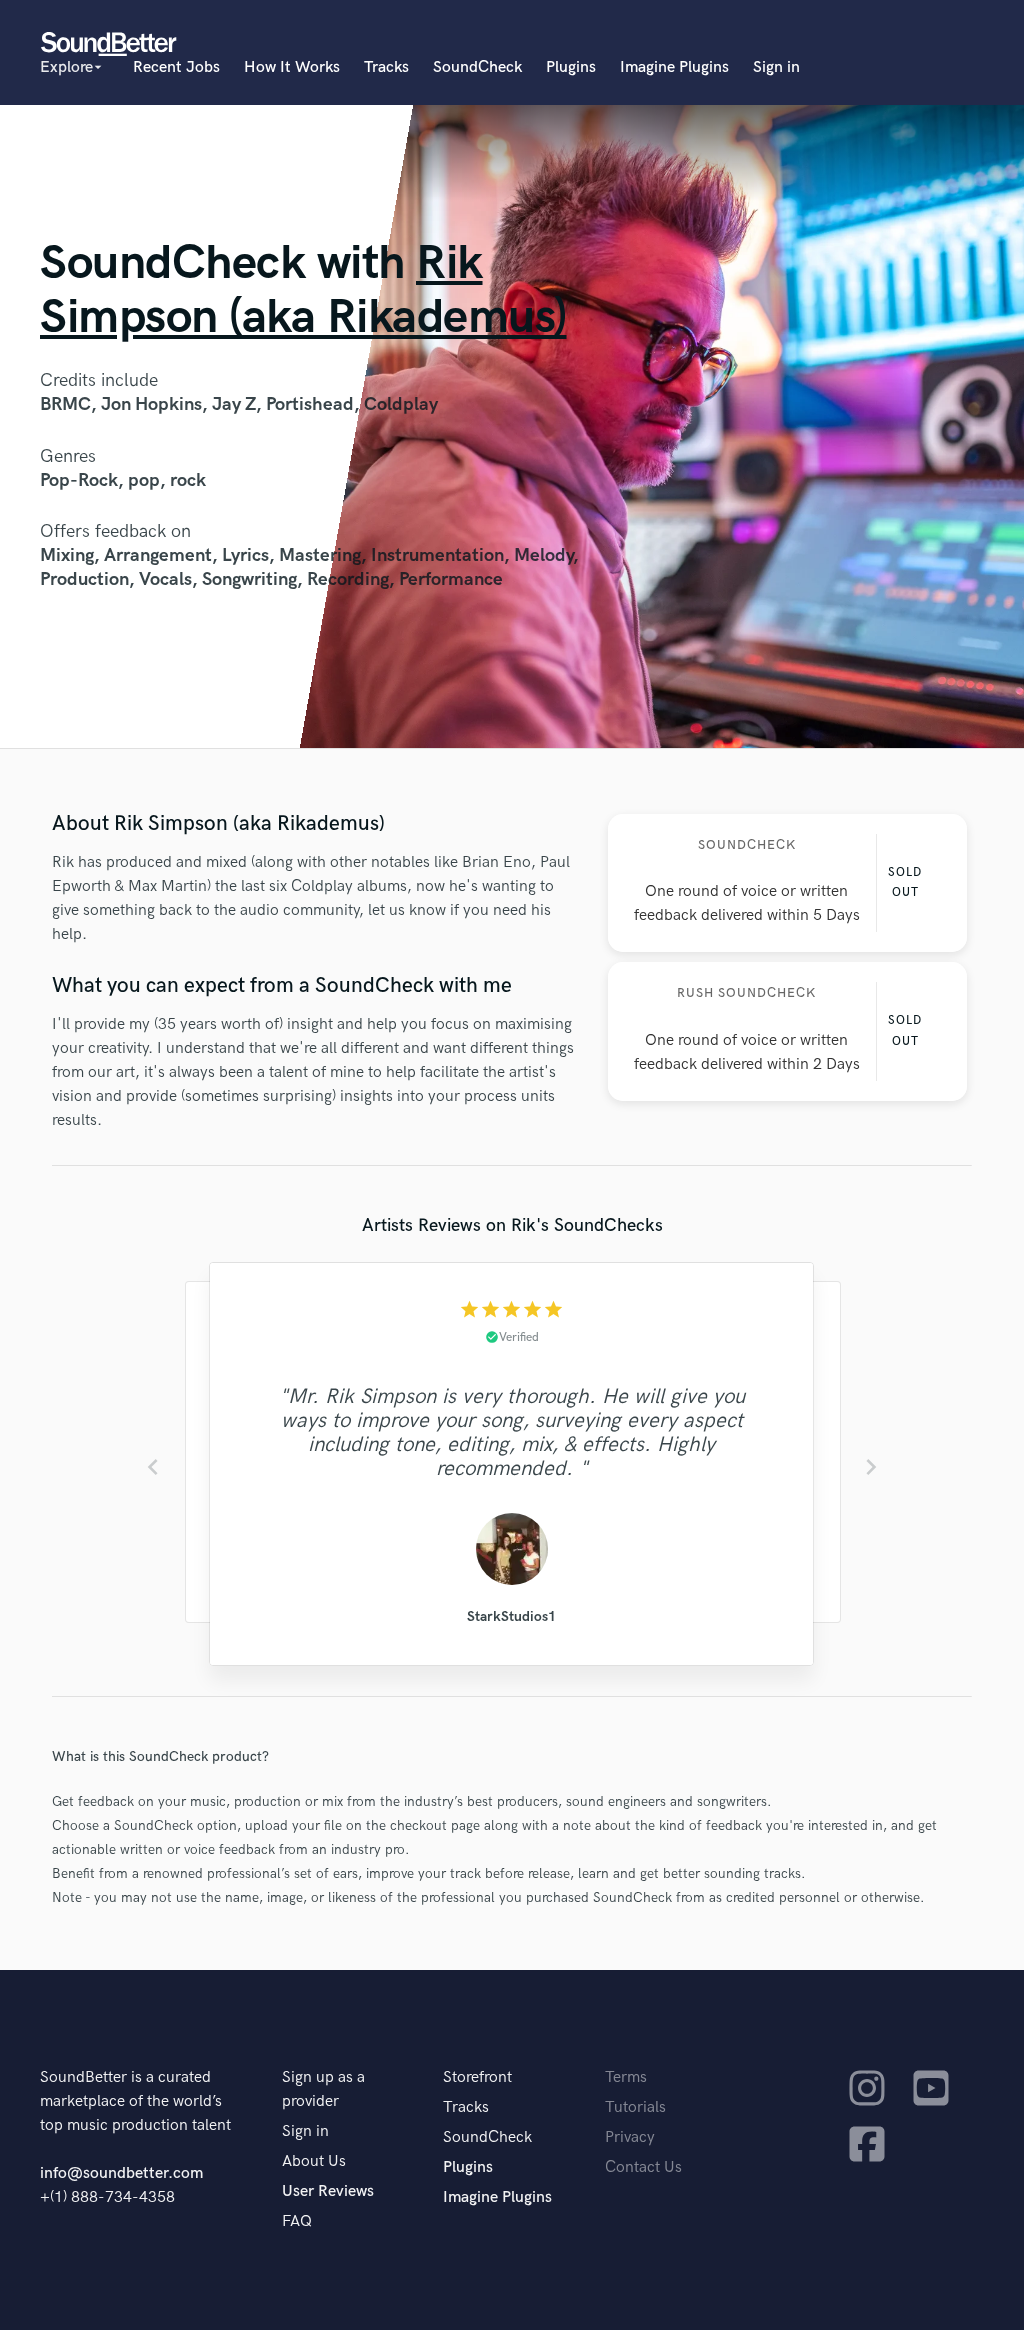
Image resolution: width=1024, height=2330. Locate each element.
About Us (314, 2161)
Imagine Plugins (674, 67)
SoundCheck (477, 67)
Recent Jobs (176, 67)
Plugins (571, 67)
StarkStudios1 (511, 1616)
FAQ (297, 2221)
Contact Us (643, 2167)
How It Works (292, 67)
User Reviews (328, 2191)
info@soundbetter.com (121, 2173)
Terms (626, 2077)
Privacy (630, 2137)
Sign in (776, 67)
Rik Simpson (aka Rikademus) (303, 290)
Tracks (386, 67)
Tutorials (635, 2107)
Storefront (477, 2077)
